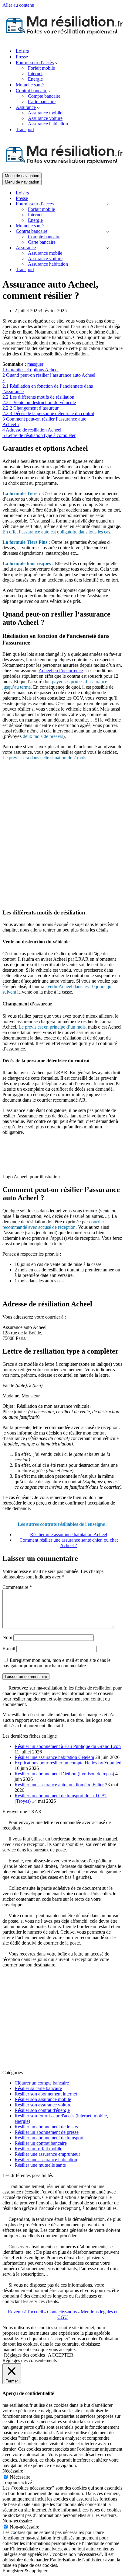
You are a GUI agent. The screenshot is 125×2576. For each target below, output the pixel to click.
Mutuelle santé (30, 85)
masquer (35, 364)
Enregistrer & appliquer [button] (25, 2571)
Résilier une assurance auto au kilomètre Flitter (59, 1785)
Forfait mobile (41, 68)
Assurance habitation (48, 124)
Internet (35, 73)
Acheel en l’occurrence (61, 671)
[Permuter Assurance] (108, 248)
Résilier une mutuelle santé (40, 2165)
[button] (56, 63)
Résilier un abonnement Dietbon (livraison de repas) (64, 1774)
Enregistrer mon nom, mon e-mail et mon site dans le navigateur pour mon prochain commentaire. (56, 1663)
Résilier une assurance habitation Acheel (69, 1534)
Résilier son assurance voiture (43, 2105)
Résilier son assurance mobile (43, 2099)
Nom (7, 1637)
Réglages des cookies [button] (24, 2355)
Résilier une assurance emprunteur (47, 2154)
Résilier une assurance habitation (46, 2160)
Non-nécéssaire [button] (17, 2521)
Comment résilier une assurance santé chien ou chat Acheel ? (69, 1543)
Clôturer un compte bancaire (42, 2083)
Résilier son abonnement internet (46, 2094)
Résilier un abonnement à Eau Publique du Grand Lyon (68, 1746)
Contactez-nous (62, 2312)
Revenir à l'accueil (25, 2312)
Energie (35, 79)
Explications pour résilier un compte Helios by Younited (68, 1763)
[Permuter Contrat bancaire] (108, 231)
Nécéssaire (20, 2477)
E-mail (9, 1649)
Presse (22, 57)
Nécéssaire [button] (13, 2471)
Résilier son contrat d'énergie (42, 2110)
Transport (25, 129)
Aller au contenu (18, 5)
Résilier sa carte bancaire (38, 2088)
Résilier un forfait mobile (38, 2149)
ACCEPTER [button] (61, 2355)
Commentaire (17, 1587)
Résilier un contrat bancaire (41, 2143)
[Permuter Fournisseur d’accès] (108, 204)
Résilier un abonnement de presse (47, 2132)
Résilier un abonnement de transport (49, 2138)
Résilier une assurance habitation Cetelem (54, 1757)
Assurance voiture (45, 118)
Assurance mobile (45, 113)
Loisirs (22, 51)
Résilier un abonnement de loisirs (46, 2127)
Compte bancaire (44, 96)
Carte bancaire (42, 101)
